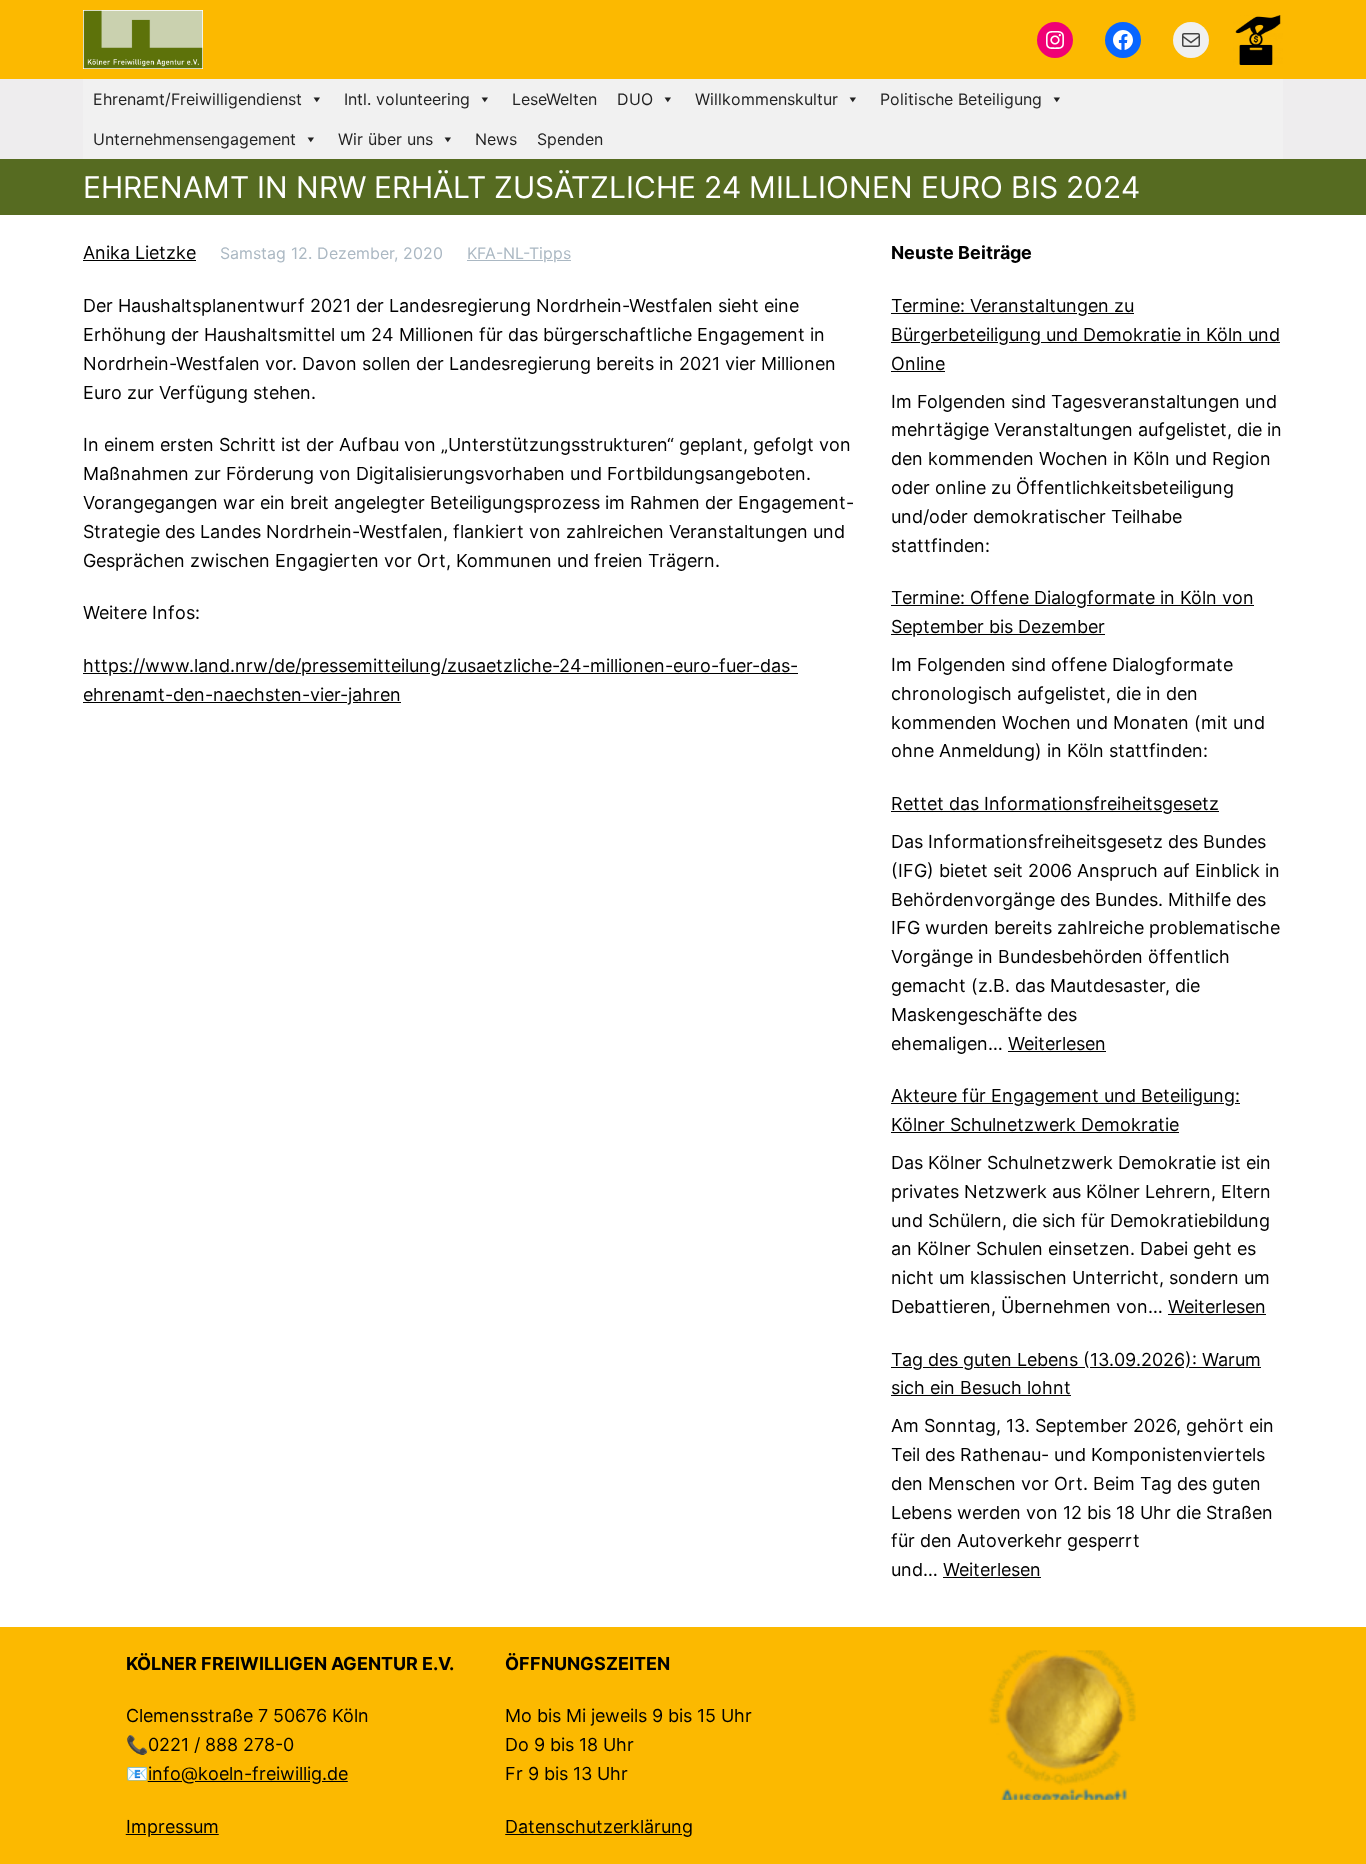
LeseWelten (554, 99)
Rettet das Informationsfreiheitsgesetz (1055, 803)
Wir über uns (385, 139)
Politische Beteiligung (961, 99)
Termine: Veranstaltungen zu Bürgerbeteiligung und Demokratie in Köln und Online (1085, 334)
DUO (635, 99)
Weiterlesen (1057, 1043)
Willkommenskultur (766, 99)
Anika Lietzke (139, 252)
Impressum (172, 1826)
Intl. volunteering (407, 99)
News (496, 139)
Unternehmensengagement (194, 139)
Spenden (570, 139)
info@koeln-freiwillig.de (248, 1773)
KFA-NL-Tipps (519, 253)
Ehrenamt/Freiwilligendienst (197, 99)
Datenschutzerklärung (599, 1826)
